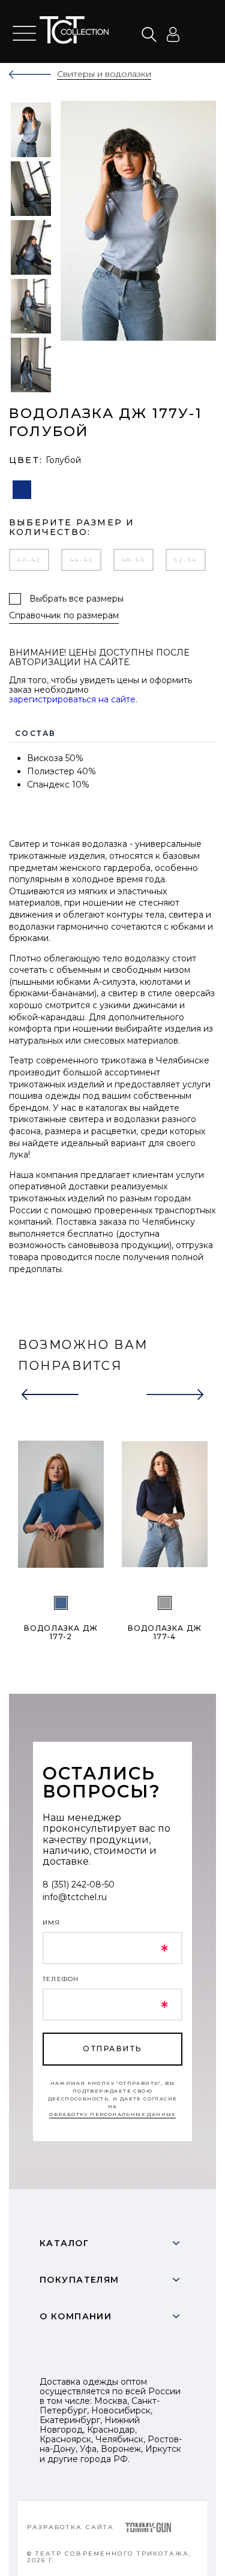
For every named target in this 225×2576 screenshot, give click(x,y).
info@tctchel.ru (75, 1897)
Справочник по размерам (64, 616)
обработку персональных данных (112, 2114)
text (77, 30)
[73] (61, 1603)
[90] (165, 1603)
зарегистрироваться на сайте (72, 699)
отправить (112, 2049)
